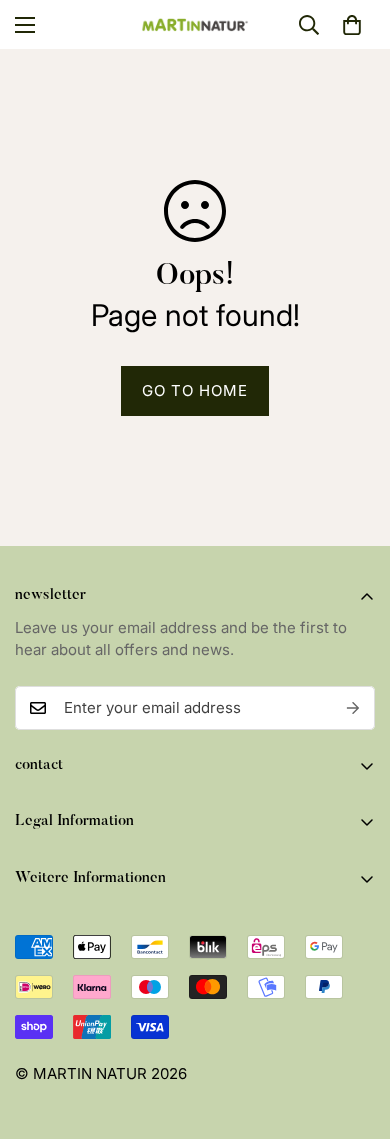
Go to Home (195, 390)
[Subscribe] (353, 708)
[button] (352, 25)
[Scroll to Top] (354, 1033)
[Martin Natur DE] (195, 24)
